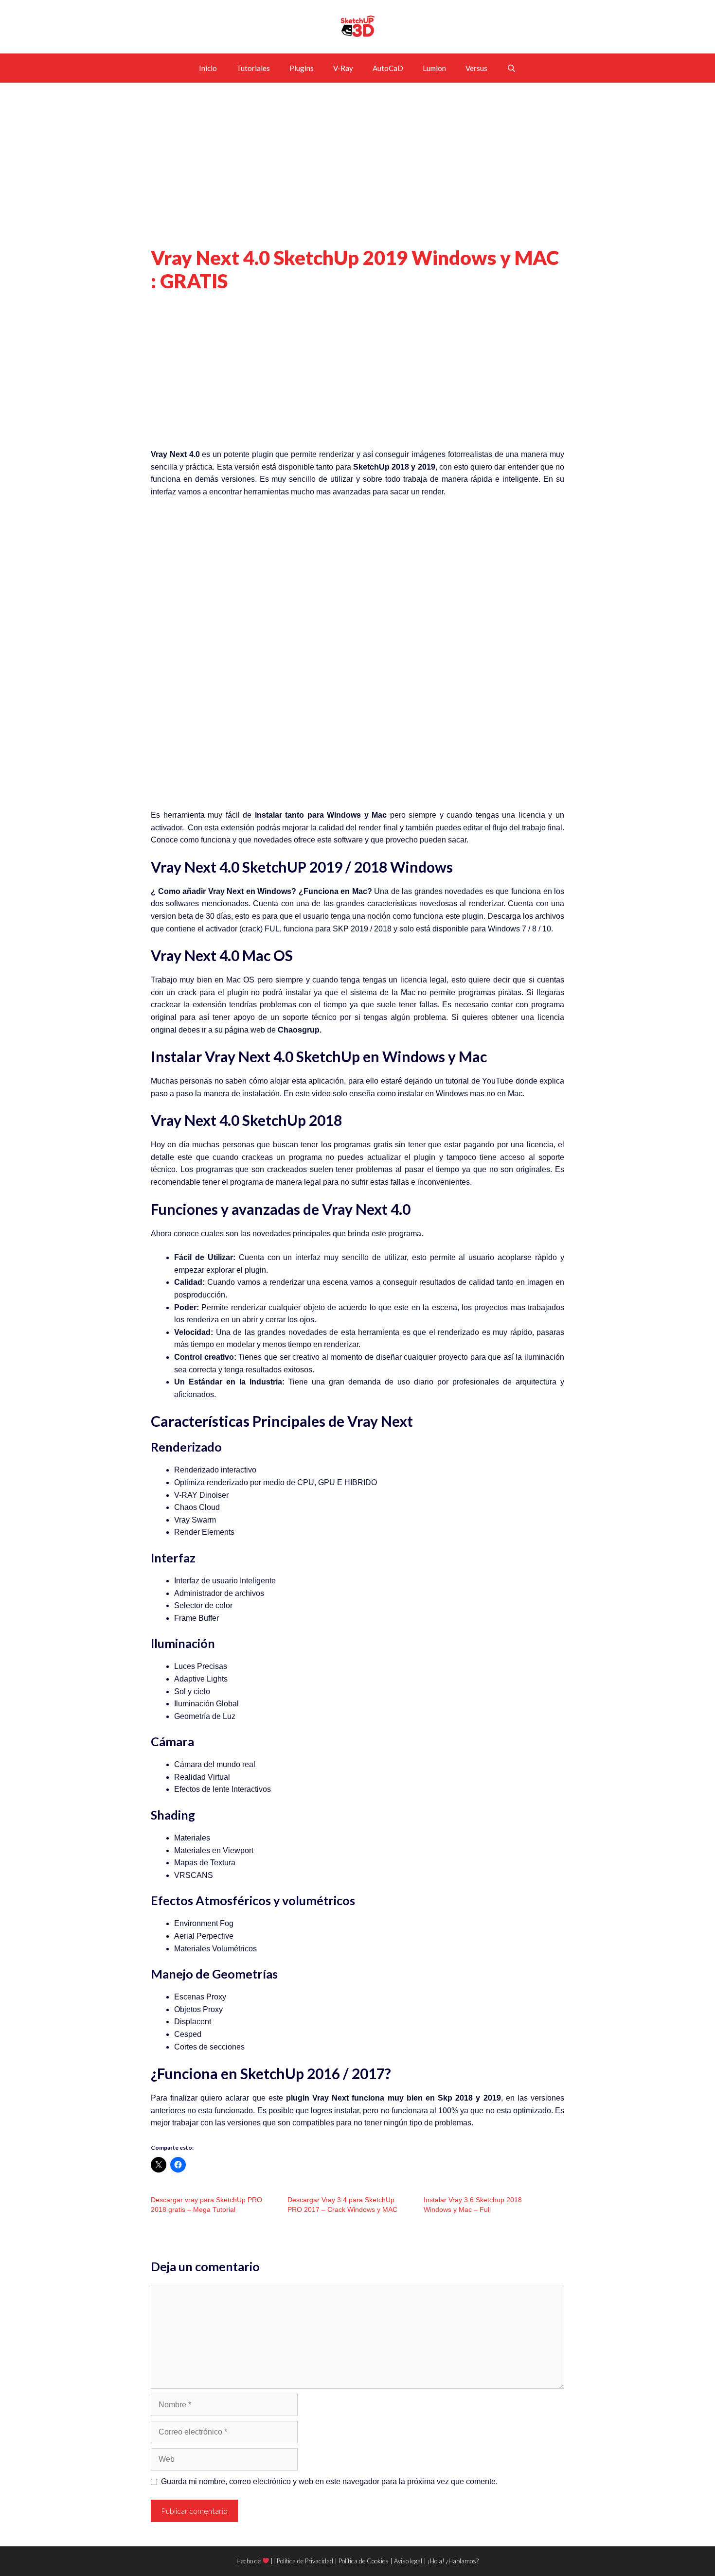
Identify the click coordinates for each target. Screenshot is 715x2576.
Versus (476, 68)
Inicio (208, 68)
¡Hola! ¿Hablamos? (453, 2561)
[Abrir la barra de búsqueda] (511, 68)
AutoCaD (388, 68)
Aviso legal (408, 2561)
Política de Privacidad (305, 2561)
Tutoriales (253, 68)
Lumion (434, 68)
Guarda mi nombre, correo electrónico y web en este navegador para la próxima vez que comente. (329, 2481)
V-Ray (343, 68)
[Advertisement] (357, 174)
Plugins (302, 68)
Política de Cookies (364, 2561)
